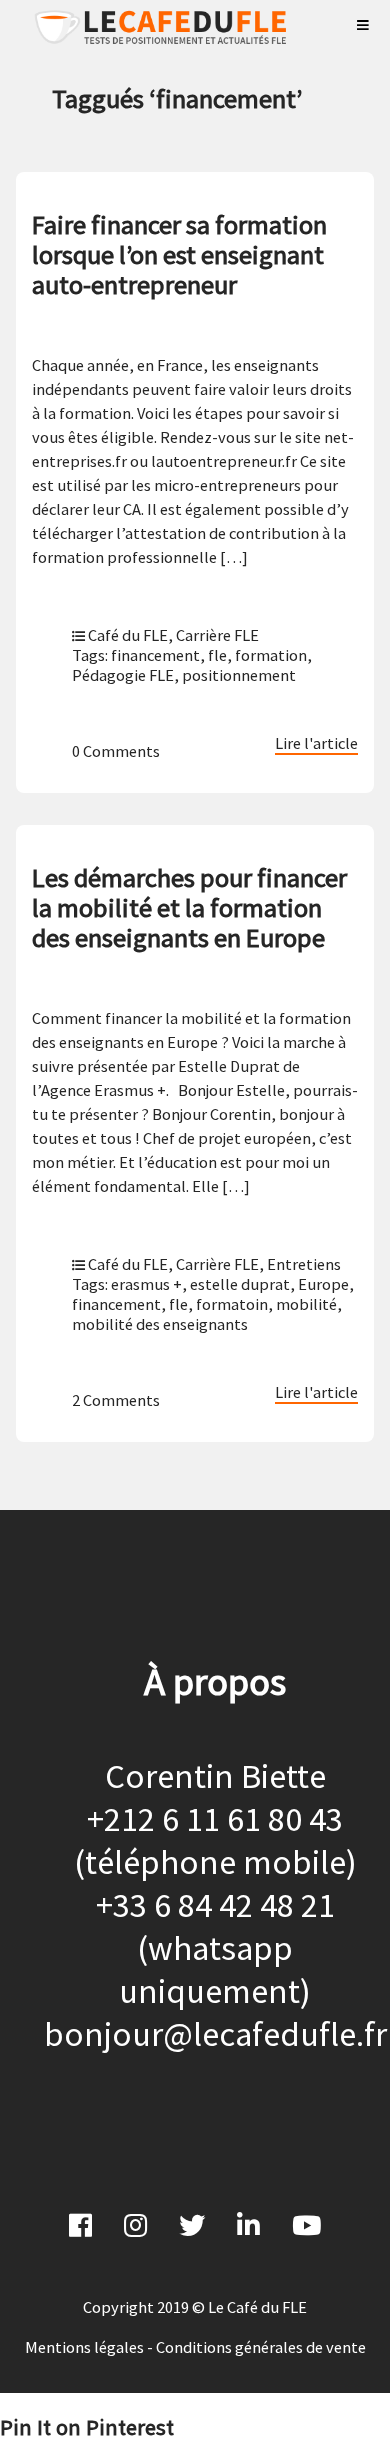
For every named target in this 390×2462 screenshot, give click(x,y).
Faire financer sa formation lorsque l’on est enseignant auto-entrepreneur (179, 254)
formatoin (232, 1304)
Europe (323, 1284)
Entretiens (304, 1264)
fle (217, 655)
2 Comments (116, 1400)
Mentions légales (84, 2347)
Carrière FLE (217, 635)
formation (271, 655)
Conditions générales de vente (261, 2347)
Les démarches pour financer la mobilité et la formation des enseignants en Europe (189, 907)
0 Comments (116, 751)
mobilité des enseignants (160, 1324)
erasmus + (146, 1284)
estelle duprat (240, 1284)
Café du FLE (128, 635)
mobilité (306, 1304)
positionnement (239, 675)
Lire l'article (316, 743)
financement (155, 655)
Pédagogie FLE (123, 675)
